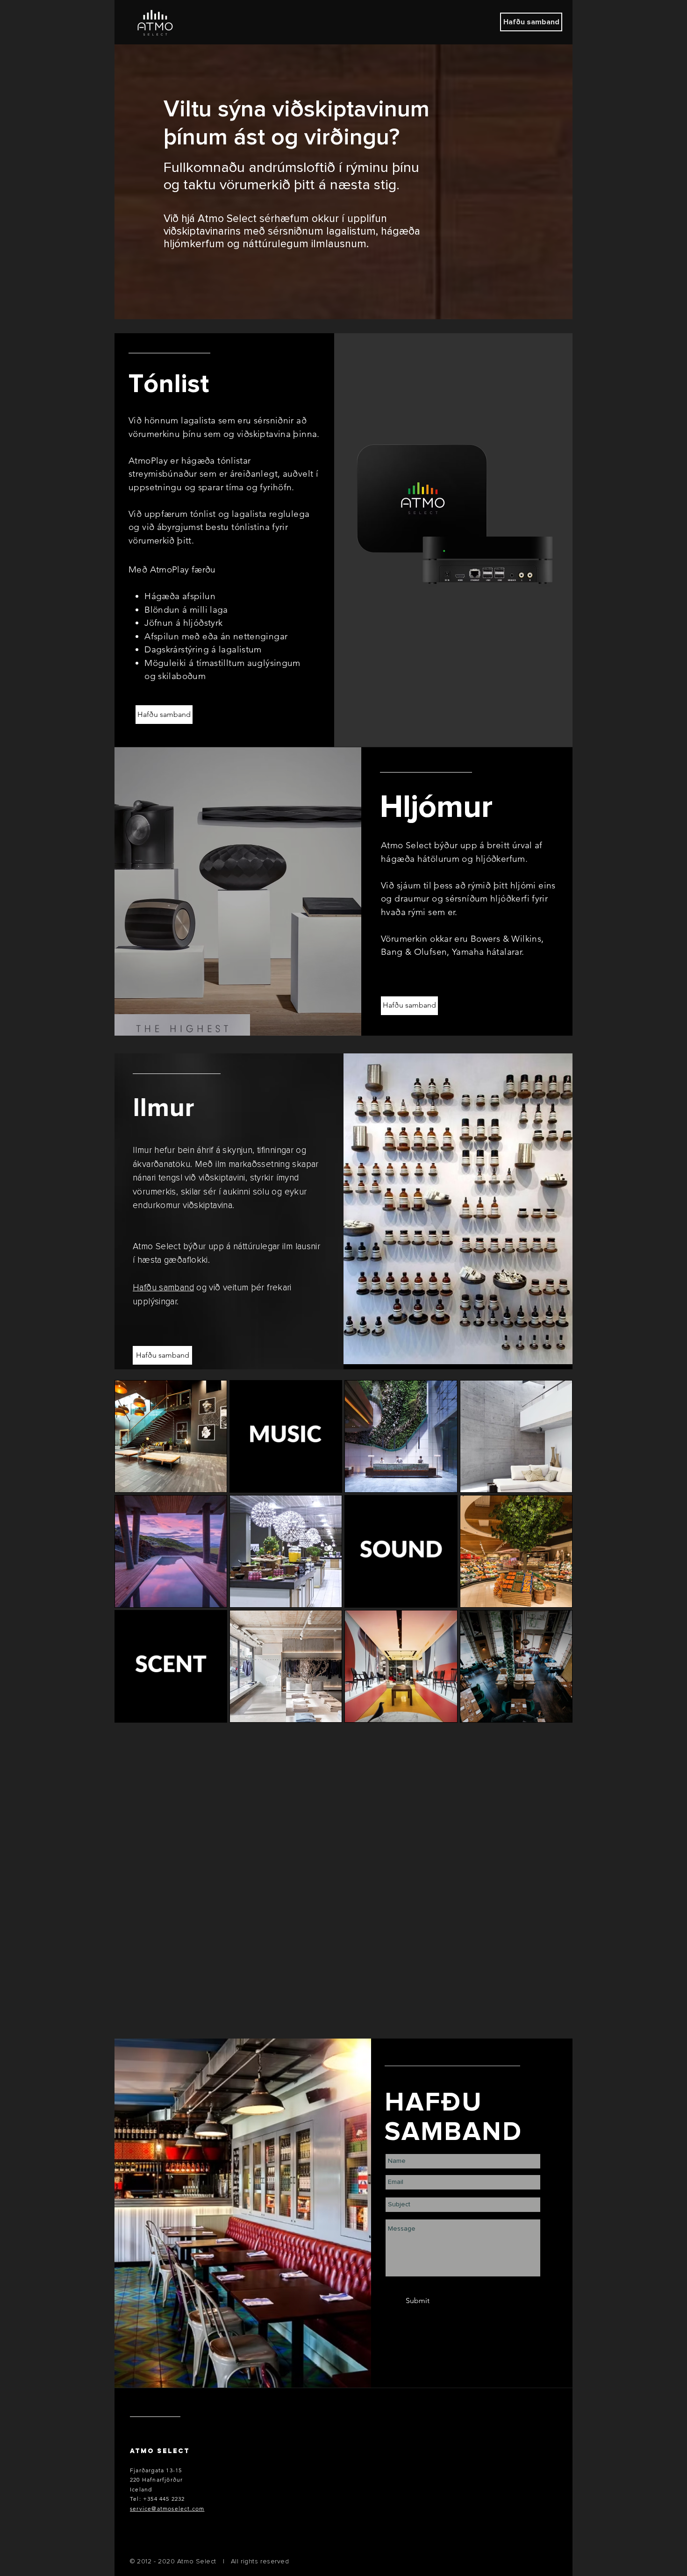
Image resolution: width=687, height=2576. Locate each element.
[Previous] (126, 891)
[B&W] (223, 1019)
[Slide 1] (453, 1348)
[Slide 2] (464, 1347)
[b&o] (244, 1019)
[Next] (350, 891)
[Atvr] (254, 1019)
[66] (234, 1019)
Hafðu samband (163, 1288)
